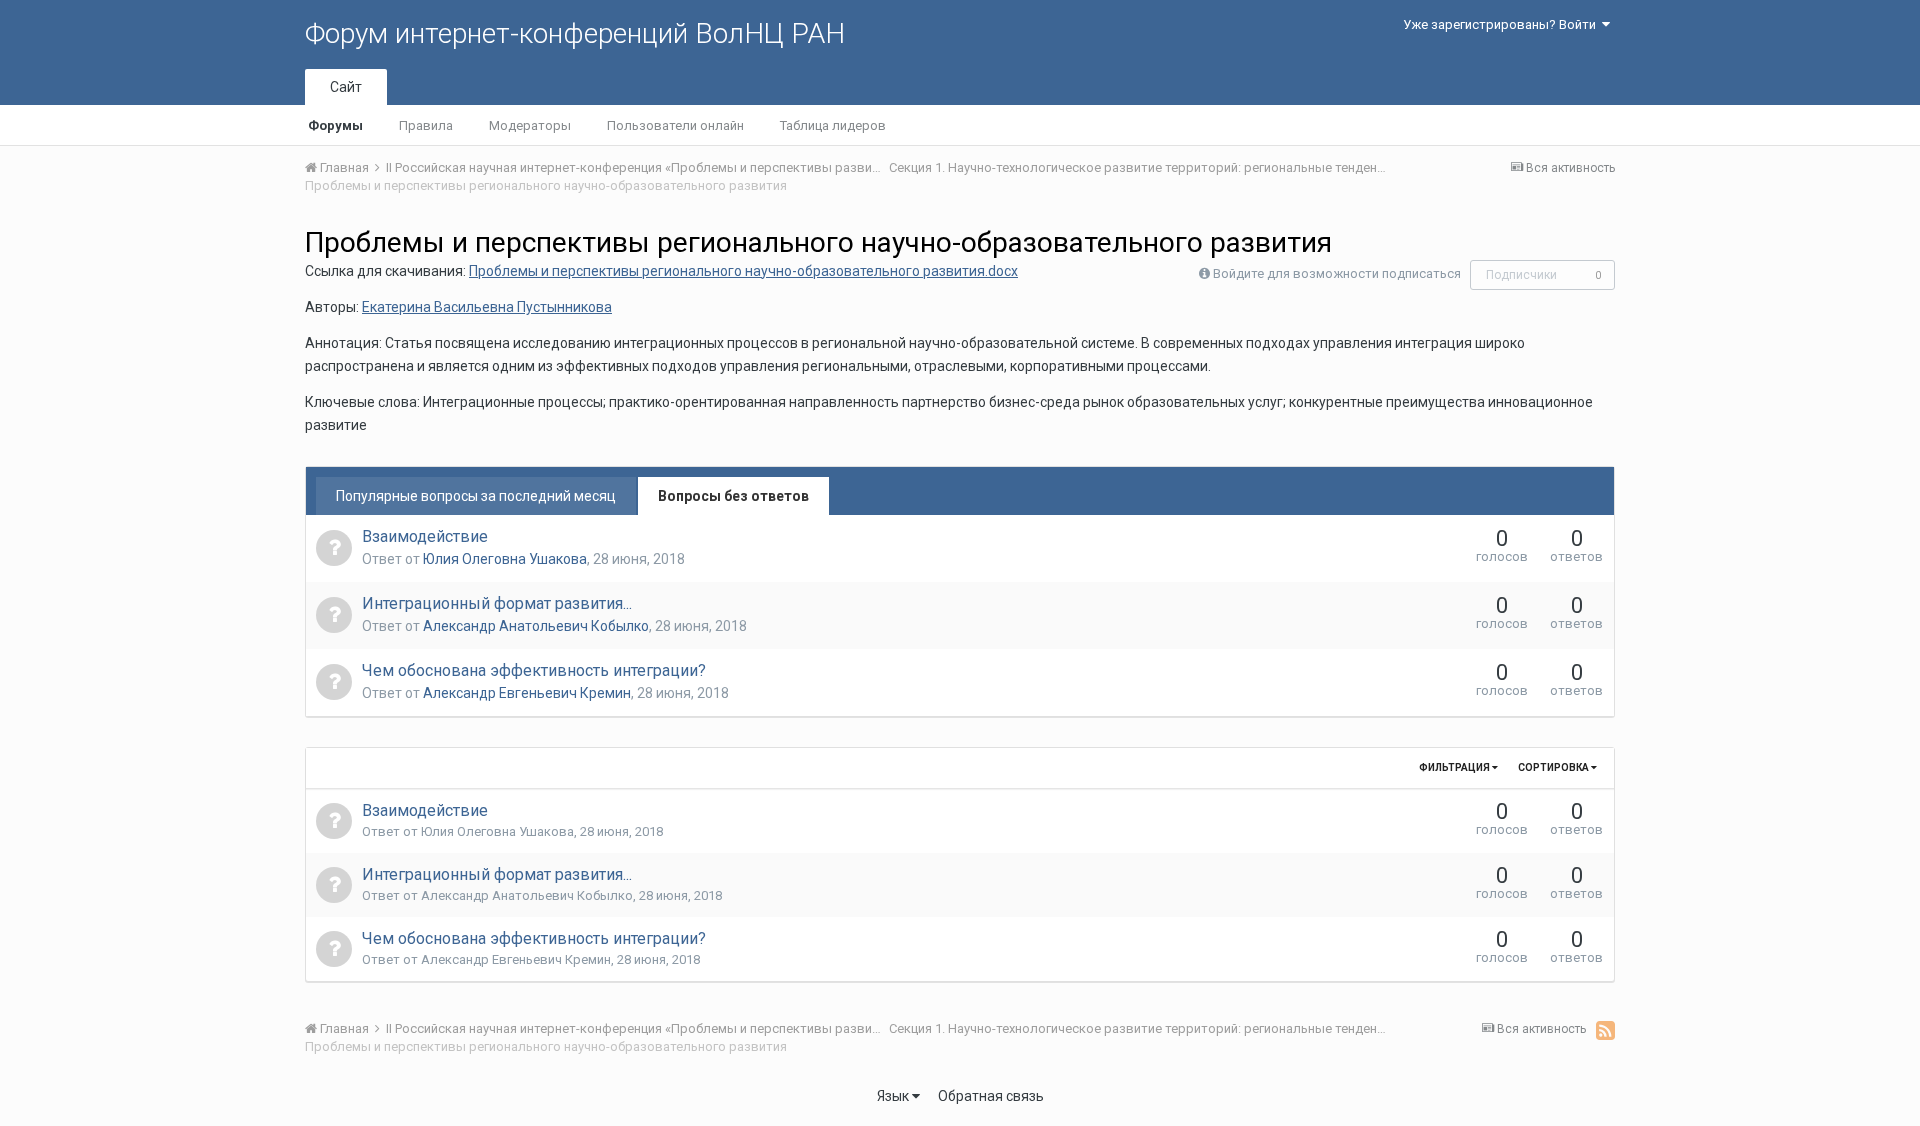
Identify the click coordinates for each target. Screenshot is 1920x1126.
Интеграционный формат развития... (497, 603)
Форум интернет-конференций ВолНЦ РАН (575, 33)
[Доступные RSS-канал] (1605, 1030)
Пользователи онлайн (675, 125)
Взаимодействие (425, 536)
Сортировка (1554, 767)
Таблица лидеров (833, 125)
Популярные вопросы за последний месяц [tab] (476, 496)
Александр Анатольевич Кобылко (536, 626)
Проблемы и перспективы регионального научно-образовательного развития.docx (743, 271)
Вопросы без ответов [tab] (733, 496)
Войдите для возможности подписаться (1337, 273)
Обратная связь (991, 1096)
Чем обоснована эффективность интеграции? (534, 670)
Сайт (346, 87)
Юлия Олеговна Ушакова (505, 559)
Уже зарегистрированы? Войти (1502, 24)
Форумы (335, 125)
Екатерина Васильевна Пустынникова (487, 307)
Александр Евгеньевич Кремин (527, 693)
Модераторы (530, 125)
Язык (894, 1096)
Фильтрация (1455, 767)
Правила (426, 125)
